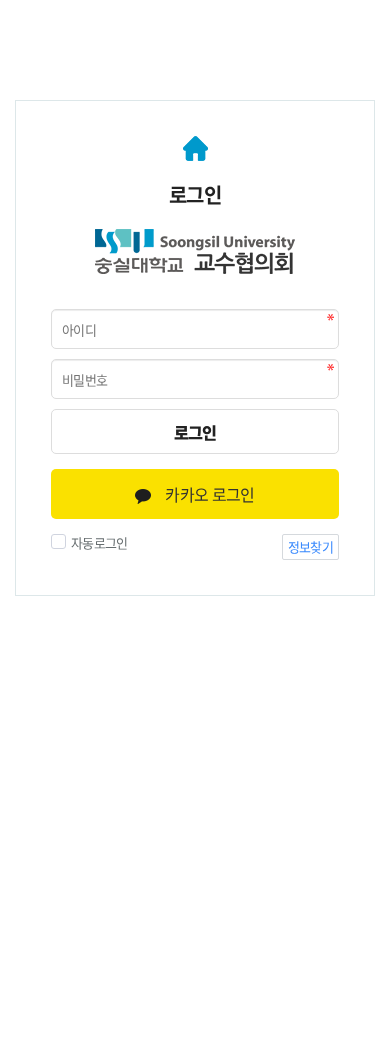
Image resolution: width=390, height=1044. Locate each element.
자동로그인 (99, 542)
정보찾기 (310, 546)
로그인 (195, 432)
